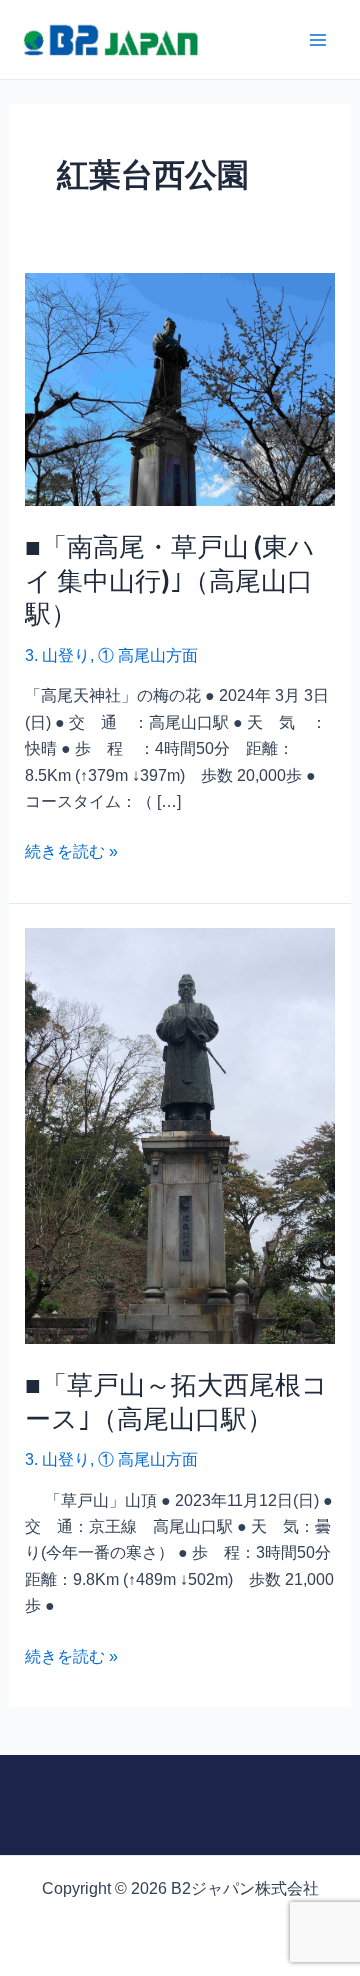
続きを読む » (71, 849)
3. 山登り (57, 655)
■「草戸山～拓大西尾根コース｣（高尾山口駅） (176, 1401)
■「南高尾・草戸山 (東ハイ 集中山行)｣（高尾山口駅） (170, 580)
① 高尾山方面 (148, 655)
